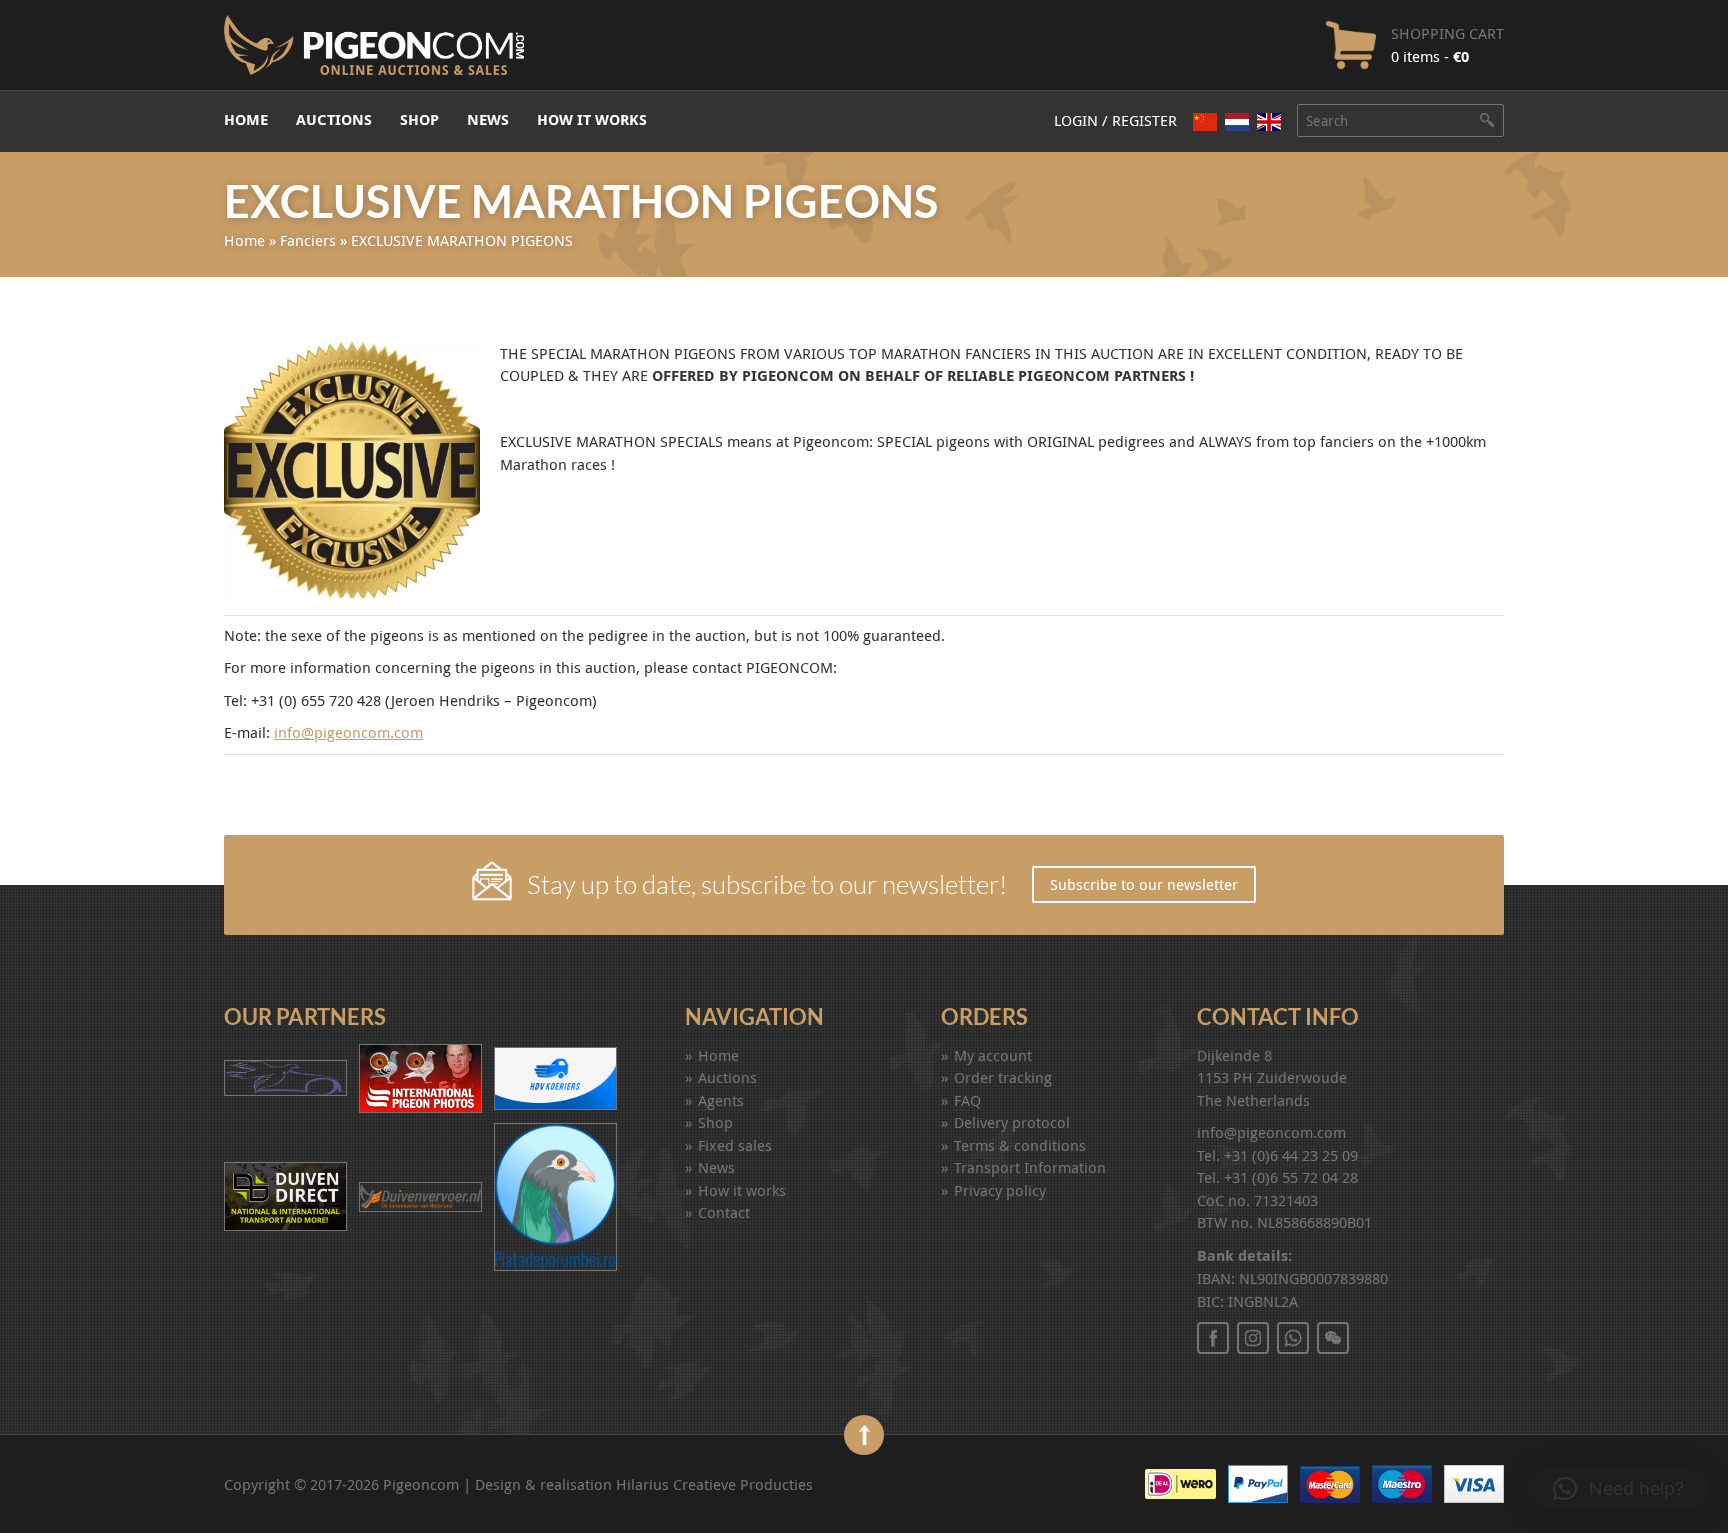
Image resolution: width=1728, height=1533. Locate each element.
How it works (592, 119)
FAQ (967, 1100)
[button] (1618, 1489)
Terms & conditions (1020, 1145)
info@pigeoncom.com (348, 732)
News (488, 119)
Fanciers (308, 240)
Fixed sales (735, 1145)
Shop (419, 119)
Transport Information (1030, 1167)
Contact (724, 1212)
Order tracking (1003, 1077)
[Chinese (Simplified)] (1205, 121)
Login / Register (1115, 120)
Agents (721, 1100)
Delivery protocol (1012, 1122)
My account (993, 1055)
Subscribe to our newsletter (1144, 884)
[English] (1269, 122)
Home (246, 119)
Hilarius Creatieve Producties (714, 1484)
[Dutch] (1237, 121)
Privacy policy (1000, 1190)
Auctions (334, 119)
